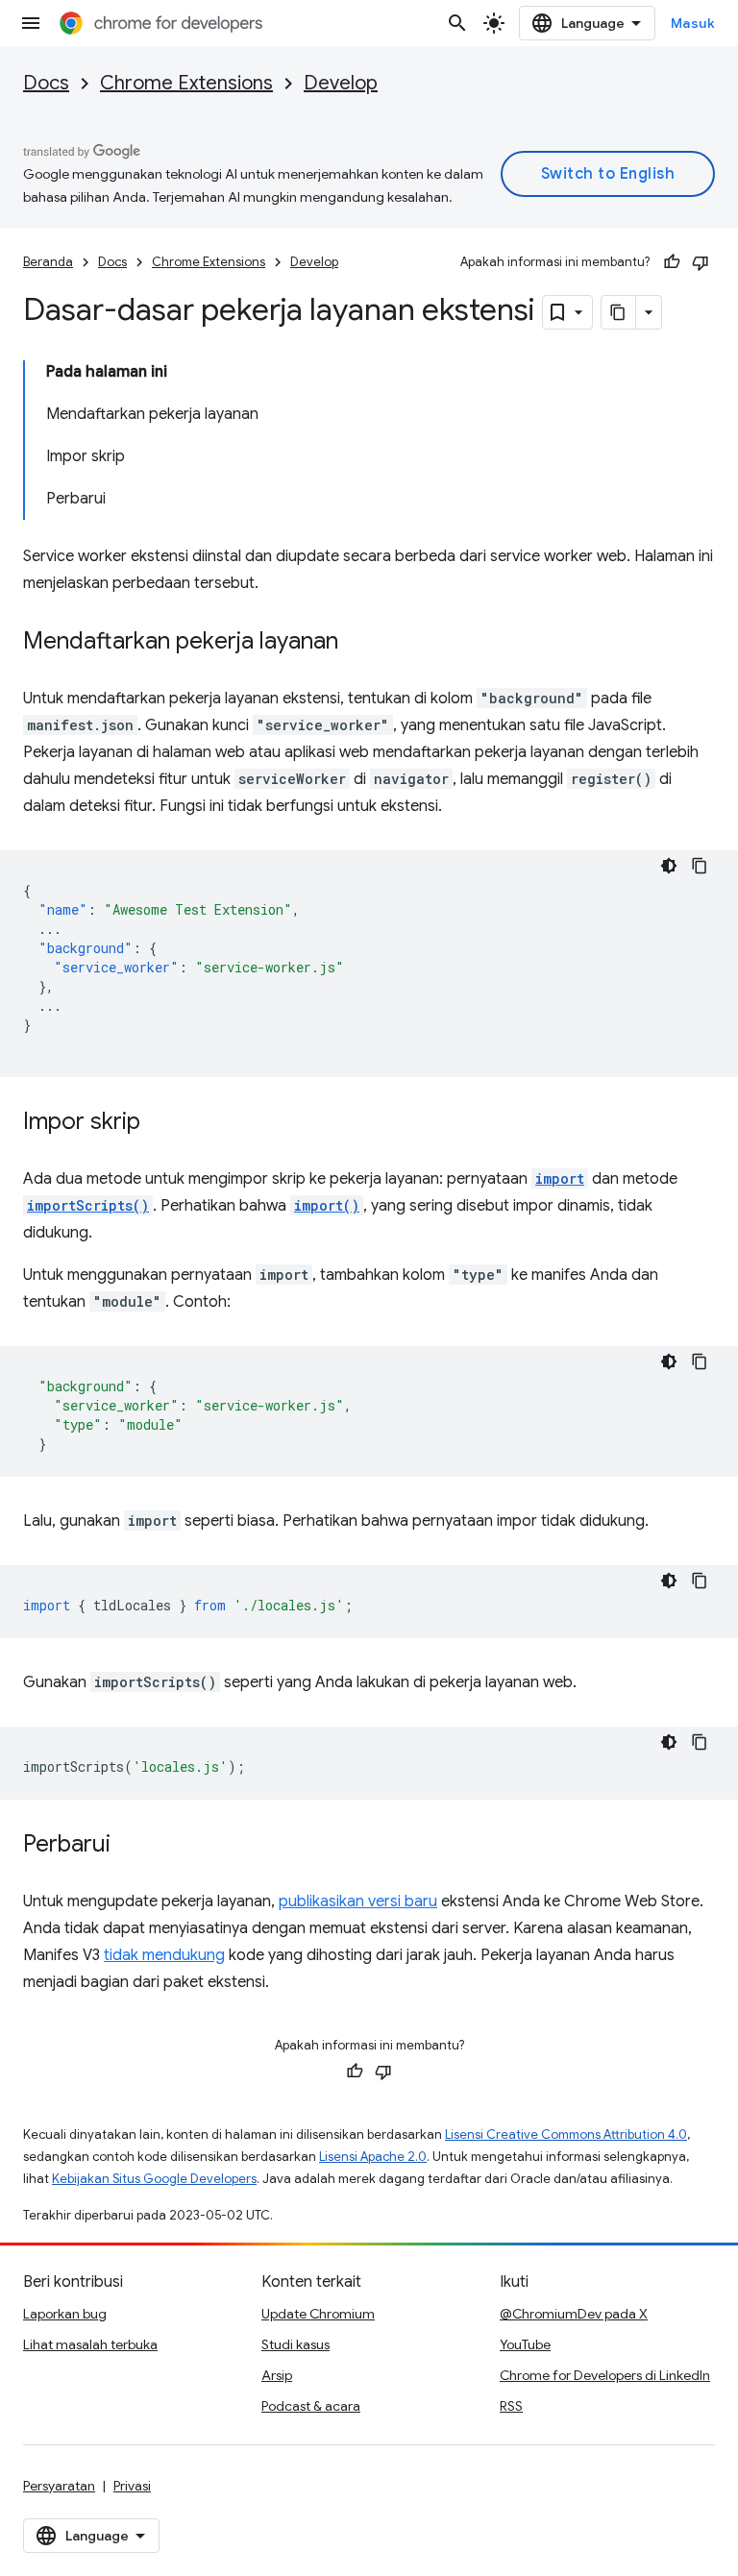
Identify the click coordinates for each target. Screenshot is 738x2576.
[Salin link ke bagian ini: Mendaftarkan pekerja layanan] (357, 643)
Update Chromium (318, 2314)
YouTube (525, 2344)
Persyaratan (59, 2486)
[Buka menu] (31, 23)
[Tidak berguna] (701, 262)
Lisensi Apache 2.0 (373, 2157)
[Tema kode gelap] (669, 866)
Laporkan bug (65, 2314)
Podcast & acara (311, 2406)
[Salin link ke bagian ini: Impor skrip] (160, 1123)
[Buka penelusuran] (457, 23)
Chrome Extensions (186, 83)
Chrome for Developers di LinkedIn (605, 2375)
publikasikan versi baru (358, 1901)
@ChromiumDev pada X (574, 2314)
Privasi (132, 2486)
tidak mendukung (164, 1955)
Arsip (277, 2375)
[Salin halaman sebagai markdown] (619, 312)
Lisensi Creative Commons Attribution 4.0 (566, 2134)
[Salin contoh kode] (700, 866)
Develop (341, 83)
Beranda (48, 262)
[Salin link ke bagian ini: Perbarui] (130, 1846)
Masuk (693, 23)
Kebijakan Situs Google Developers (154, 2179)
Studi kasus (295, 2344)
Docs (46, 83)
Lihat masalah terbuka (90, 2344)
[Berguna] (672, 262)
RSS (511, 2406)
